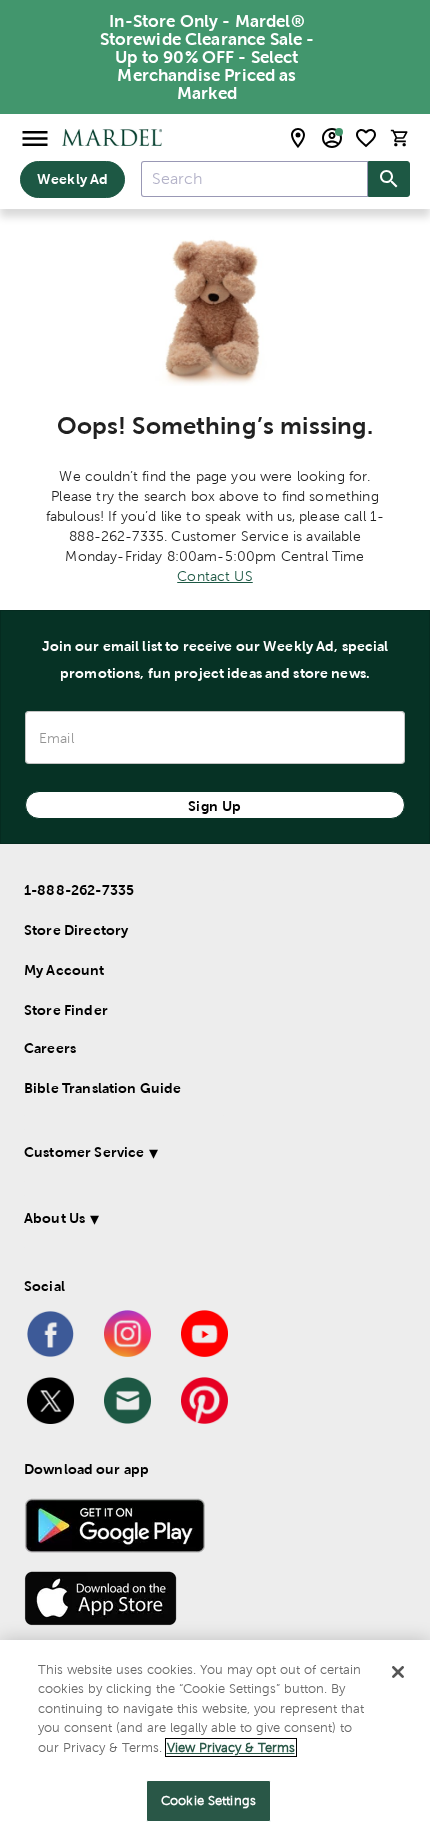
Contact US (215, 576)
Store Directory (76, 930)
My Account (64, 970)
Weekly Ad (72, 179)
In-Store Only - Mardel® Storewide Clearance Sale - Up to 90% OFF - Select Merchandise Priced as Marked (207, 57)
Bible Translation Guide (102, 1088)
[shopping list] (366, 138)
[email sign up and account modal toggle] (332, 138)
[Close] (398, 1672)
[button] (207, 1155)
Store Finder (66, 1010)
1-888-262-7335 (79, 890)
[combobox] (254, 179)
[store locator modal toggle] (298, 138)
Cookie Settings (208, 1800)
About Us (54, 1218)
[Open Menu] (35, 137)
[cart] (400, 137)
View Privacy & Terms (231, 1747)
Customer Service (84, 1152)
